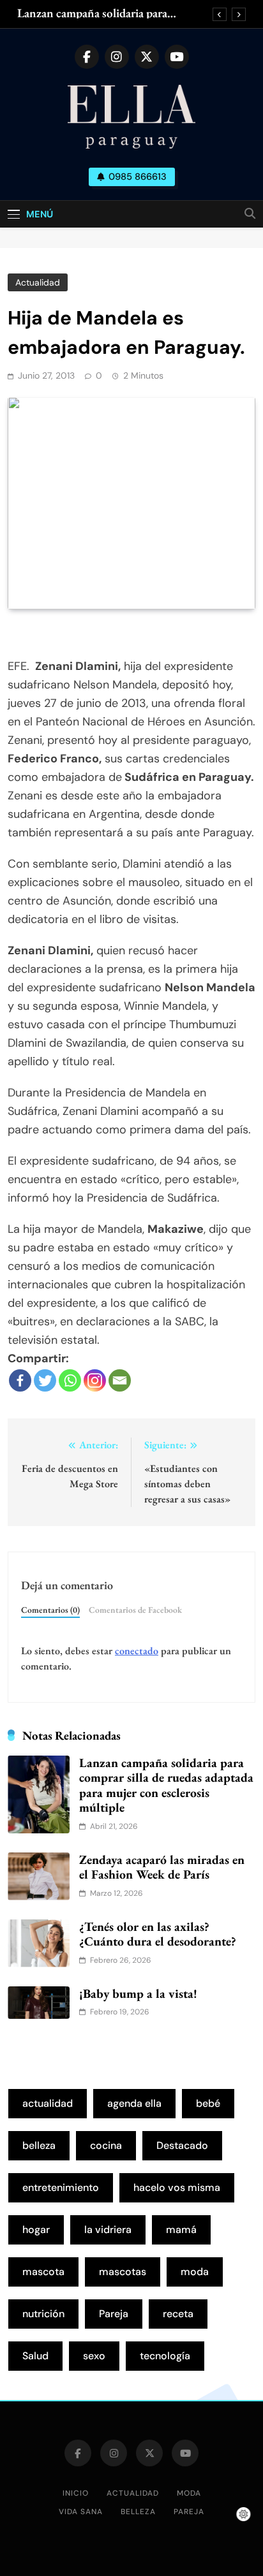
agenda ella (134, 2103)
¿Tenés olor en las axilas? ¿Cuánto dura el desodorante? (158, 1934)
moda (195, 2272)
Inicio (76, 2493)
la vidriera (108, 2230)
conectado (137, 1651)
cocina (106, 2145)
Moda (189, 2493)
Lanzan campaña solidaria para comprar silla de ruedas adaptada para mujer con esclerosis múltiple (108, 13)
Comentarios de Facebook (135, 1610)
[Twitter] (45, 1380)
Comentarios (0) (50, 1610)
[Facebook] (20, 1380)
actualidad (48, 2103)
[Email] (120, 1380)
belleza (39, 2145)
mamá (181, 2230)
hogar (36, 2230)
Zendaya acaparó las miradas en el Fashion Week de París (162, 1867)
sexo (94, 2356)
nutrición (43, 2314)
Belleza (138, 2512)
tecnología (165, 2356)
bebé (208, 2103)
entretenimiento (61, 2187)
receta (178, 2314)
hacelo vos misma (177, 2187)
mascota (43, 2272)
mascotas (123, 2272)
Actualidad (38, 282)
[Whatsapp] (70, 1380)
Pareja (114, 2314)
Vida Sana (81, 2512)
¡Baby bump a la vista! (138, 1993)
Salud (35, 2356)
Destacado (182, 2145)
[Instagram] (95, 1380)
